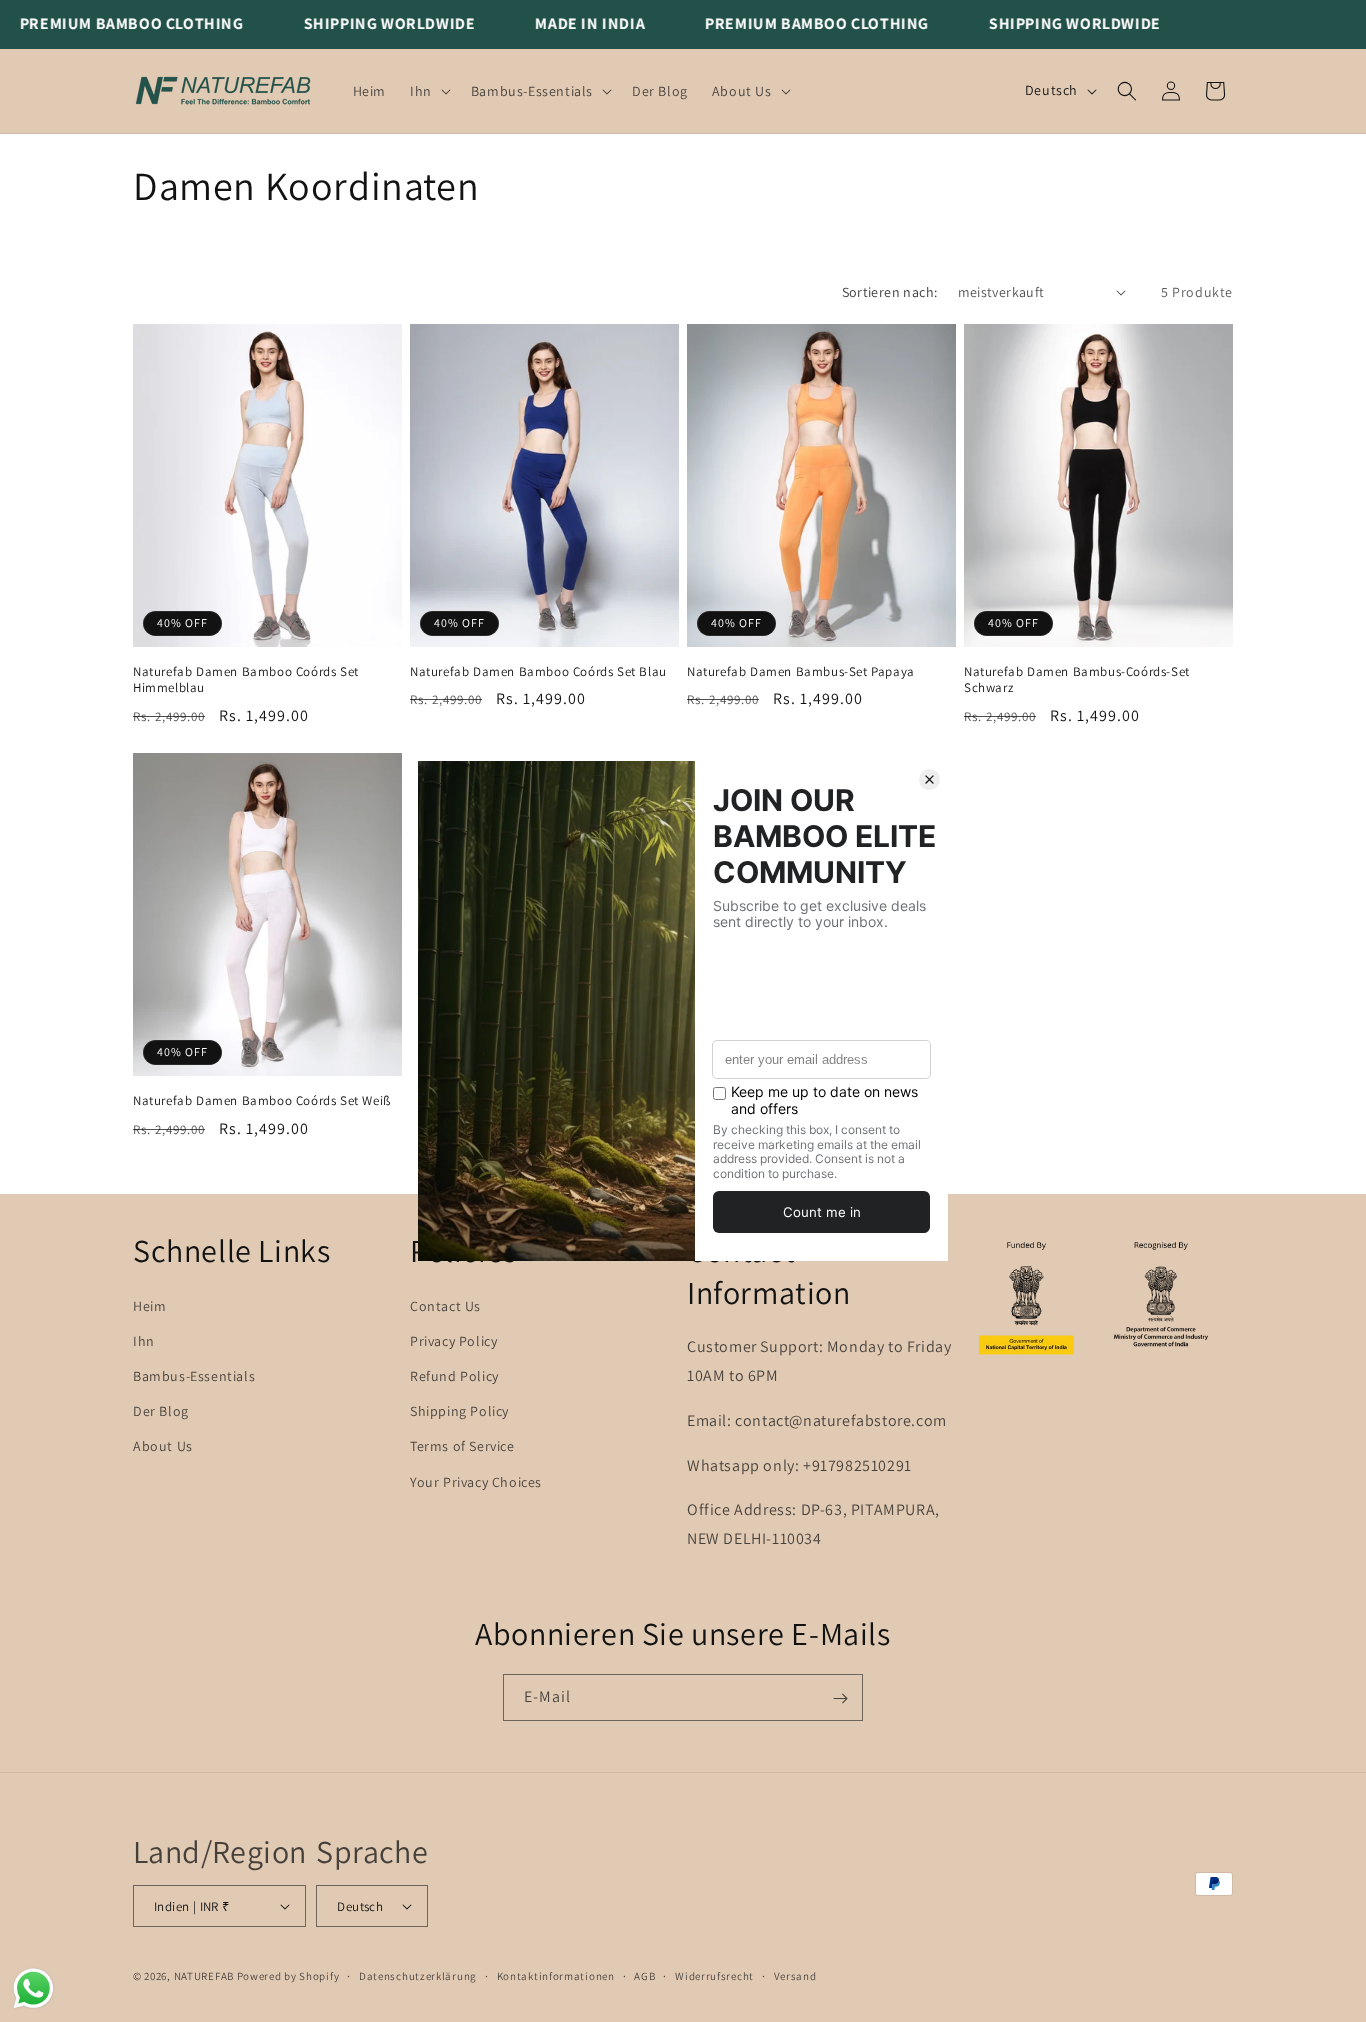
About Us (163, 1447)
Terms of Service (462, 1447)
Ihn (144, 1341)
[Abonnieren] (840, 1698)
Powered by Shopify (288, 1976)
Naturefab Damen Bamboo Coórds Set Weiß (262, 1101)
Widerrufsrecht (714, 1975)
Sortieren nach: (890, 292)
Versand (795, 1975)
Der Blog (161, 1411)
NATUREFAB (204, 1976)
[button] (428, 91)
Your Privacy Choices (476, 1482)
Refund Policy (454, 1376)
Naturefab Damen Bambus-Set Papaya (801, 672)
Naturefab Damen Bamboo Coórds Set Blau (538, 672)
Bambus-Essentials (194, 1376)
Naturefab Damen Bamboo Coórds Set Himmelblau (246, 680)
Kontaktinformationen (556, 1975)
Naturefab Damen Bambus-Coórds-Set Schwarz (1077, 680)
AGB (644, 1975)
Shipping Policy (459, 1411)
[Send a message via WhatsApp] (33, 1988)
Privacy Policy (453, 1341)
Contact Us (445, 1306)
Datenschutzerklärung (418, 1975)
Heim (149, 1306)
